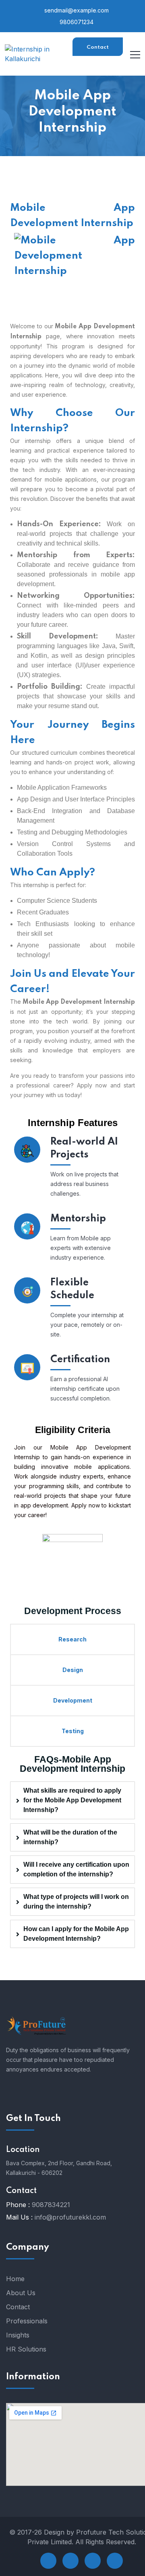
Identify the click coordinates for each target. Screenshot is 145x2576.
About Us (21, 2293)
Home (15, 2279)
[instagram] (115, 2561)
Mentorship (78, 1219)
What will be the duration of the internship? (70, 1837)
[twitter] (70, 2561)
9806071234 (76, 22)
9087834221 (51, 2205)
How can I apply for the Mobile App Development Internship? (76, 1934)
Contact (18, 2307)
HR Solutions (26, 2349)
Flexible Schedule (72, 1289)
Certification (80, 1360)
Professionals (27, 2321)
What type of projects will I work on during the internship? (76, 1902)
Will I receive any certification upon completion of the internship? (76, 1869)
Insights (18, 2335)
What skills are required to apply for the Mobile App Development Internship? (72, 1800)
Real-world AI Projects (84, 1148)
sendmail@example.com (76, 10)
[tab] (72, 1800)
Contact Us (98, 50)
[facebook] (48, 2561)
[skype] (93, 2561)
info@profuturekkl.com (70, 2217)
